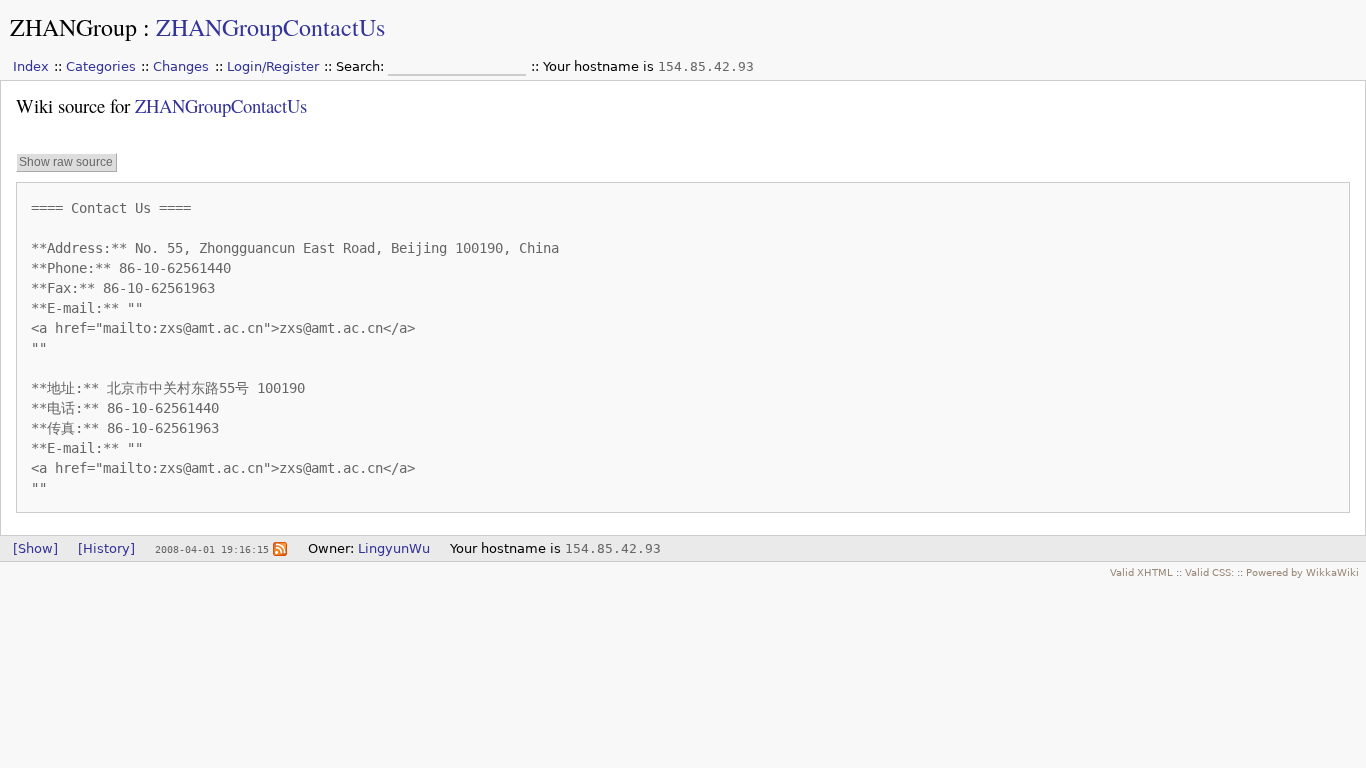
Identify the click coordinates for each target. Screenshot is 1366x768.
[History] (106, 548)
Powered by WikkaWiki (1302, 572)
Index (31, 66)
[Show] (35, 548)
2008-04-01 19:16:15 (212, 549)
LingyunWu (394, 548)
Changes (181, 66)
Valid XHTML (1141, 572)
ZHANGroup (73, 27)
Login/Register (273, 66)
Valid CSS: (1209, 572)
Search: (362, 66)
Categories (101, 66)
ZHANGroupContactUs (270, 27)
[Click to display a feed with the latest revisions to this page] (280, 548)
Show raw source (66, 162)
